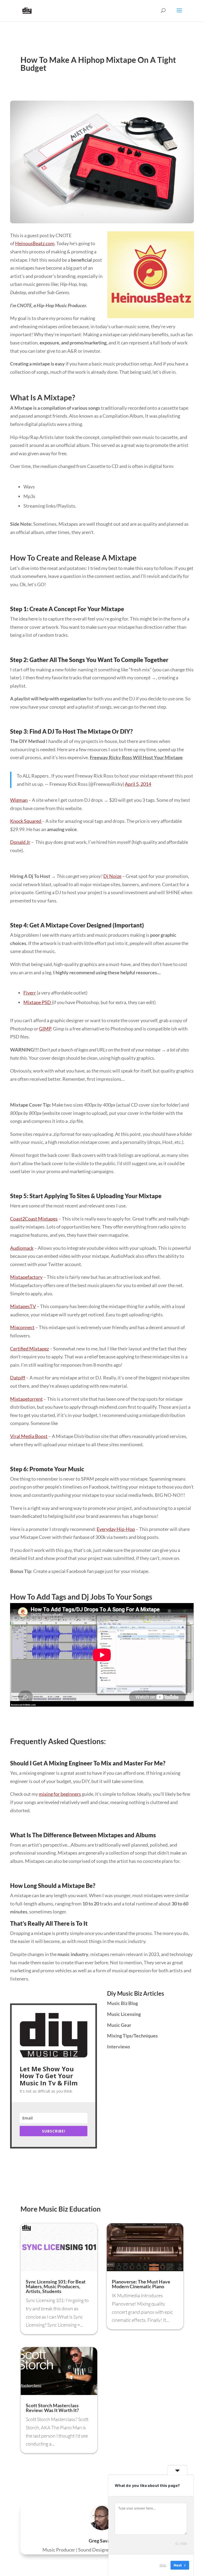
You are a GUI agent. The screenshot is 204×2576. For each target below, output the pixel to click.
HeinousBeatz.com (35, 243)
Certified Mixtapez (29, 1349)
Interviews (119, 2047)
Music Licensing (124, 2014)
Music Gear (119, 2025)
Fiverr (30, 993)
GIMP (45, 1029)
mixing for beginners (60, 1794)
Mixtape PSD (38, 1002)
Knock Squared (26, 821)
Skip (163, 2565)
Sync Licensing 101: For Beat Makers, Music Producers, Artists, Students (56, 2286)
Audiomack (22, 1248)
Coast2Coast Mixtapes (34, 1219)
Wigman (19, 800)
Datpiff (18, 1378)
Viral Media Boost (29, 1436)
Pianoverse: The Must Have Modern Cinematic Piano (141, 2284)
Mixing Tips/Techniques (132, 2036)
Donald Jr (20, 842)
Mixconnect (22, 1327)
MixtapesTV (23, 1306)
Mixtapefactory (26, 1277)
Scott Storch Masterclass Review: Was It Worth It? (52, 2408)
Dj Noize (112, 876)
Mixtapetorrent (26, 1399)
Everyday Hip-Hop (116, 1529)
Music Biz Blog (122, 2003)
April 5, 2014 (138, 784)
